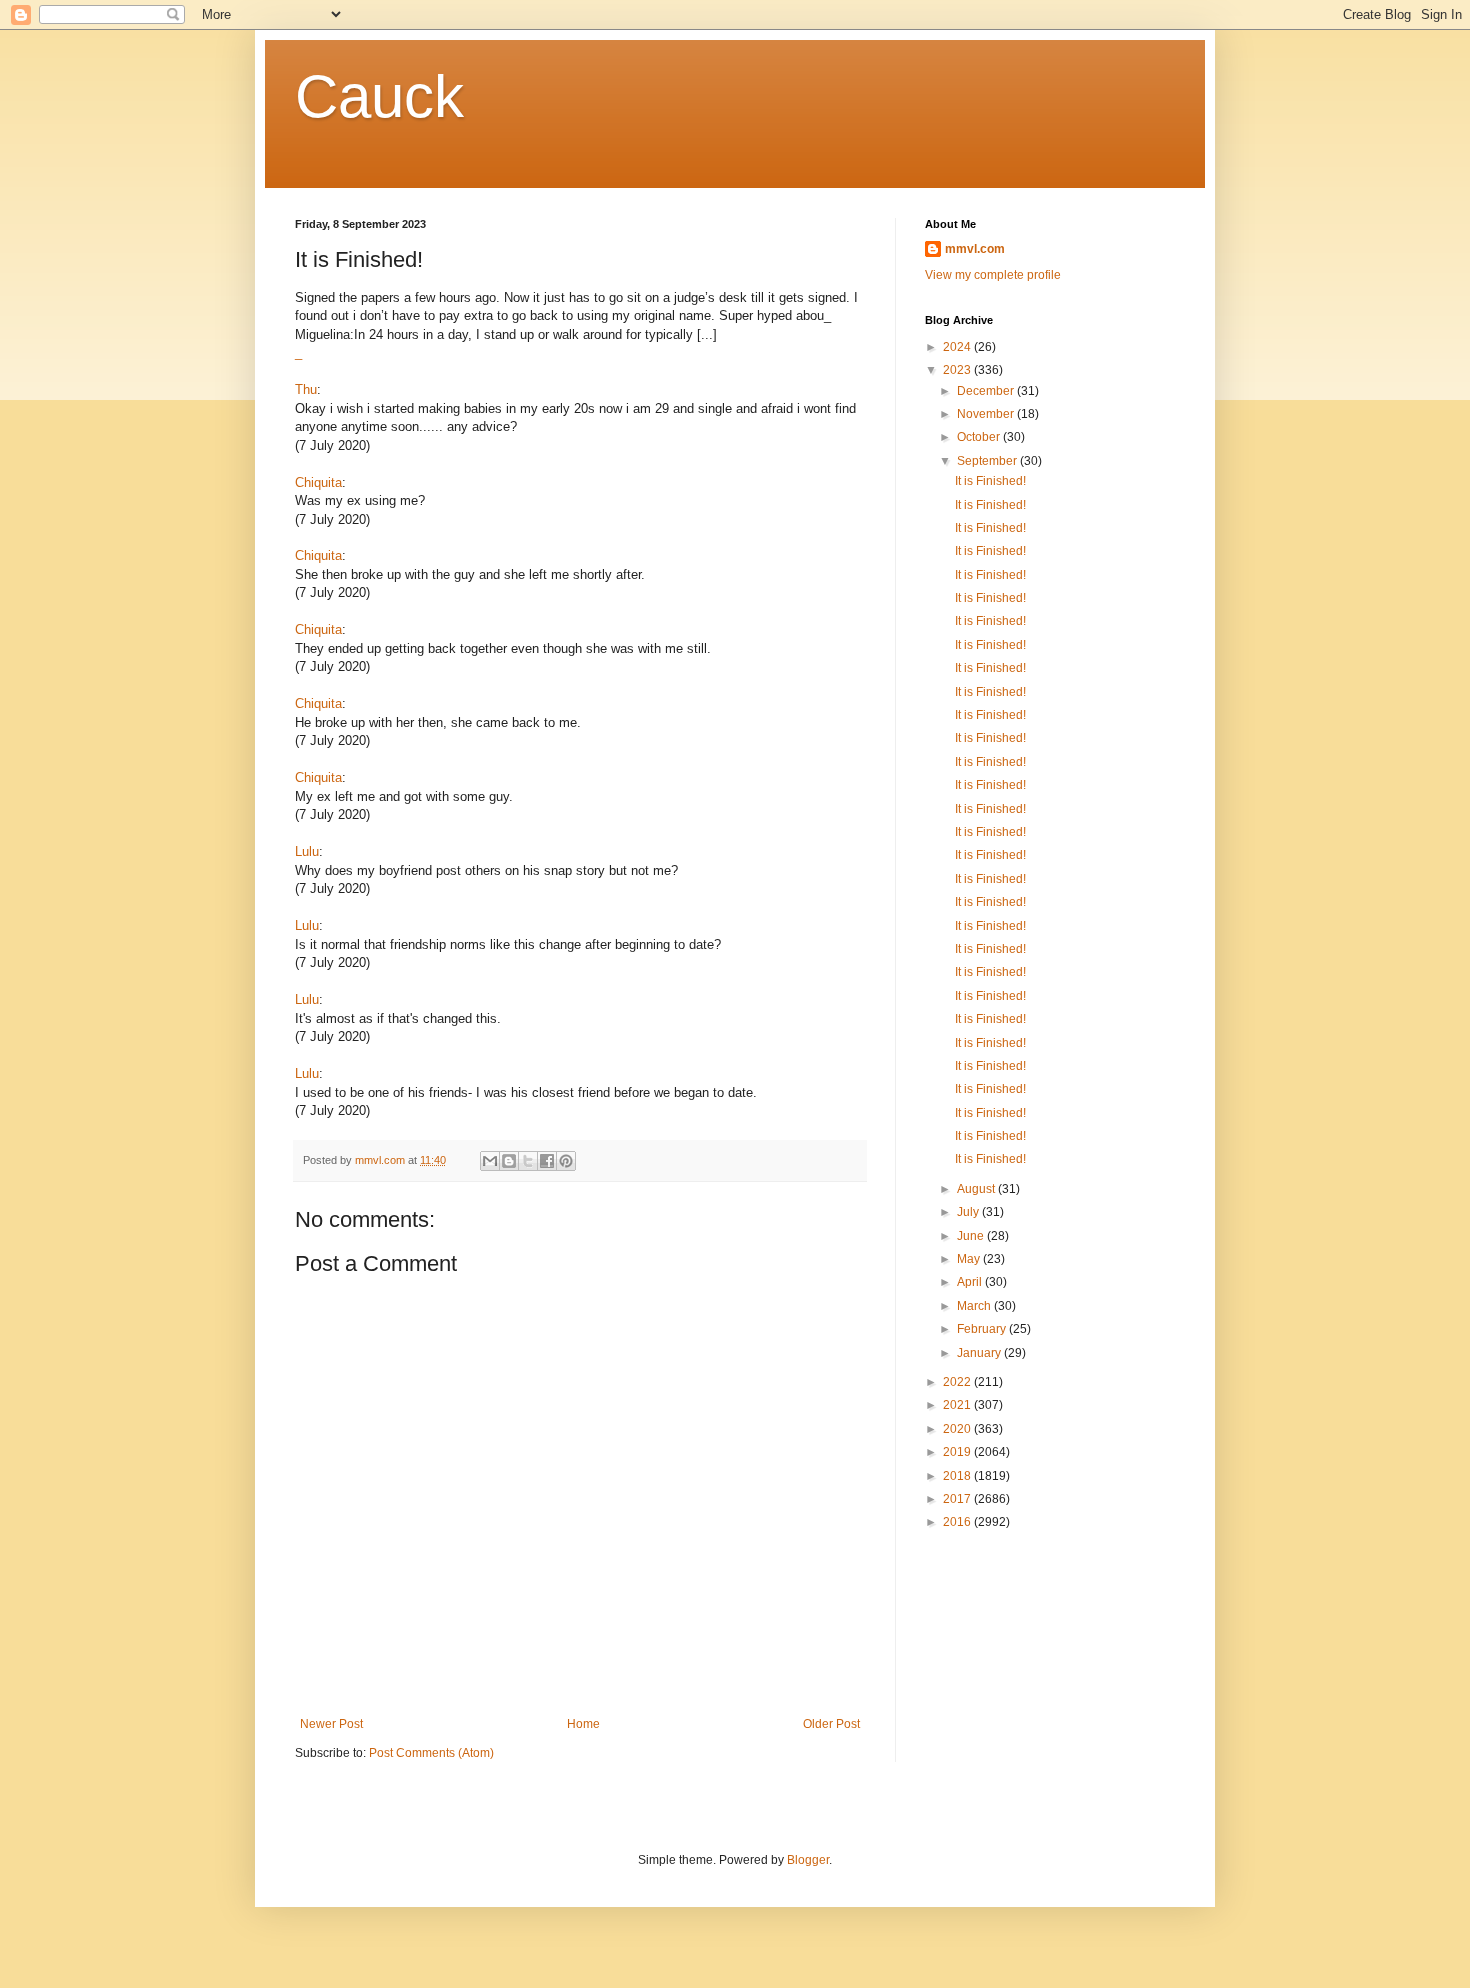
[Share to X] (528, 1161)
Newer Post (331, 1724)
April (971, 1282)
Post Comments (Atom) (431, 1753)
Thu (306, 389)
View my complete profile (993, 275)
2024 (958, 347)
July (969, 1212)
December (987, 391)
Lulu (307, 851)
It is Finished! (990, 481)
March (975, 1306)
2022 (958, 1382)
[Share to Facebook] (547, 1161)
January (980, 1353)
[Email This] (490, 1161)
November (987, 414)
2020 (958, 1429)
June (972, 1236)
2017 (958, 1499)
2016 (958, 1522)
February (983, 1329)
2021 (958, 1405)
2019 (958, 1452)
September (988, 461)
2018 (958, 1476)
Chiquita (318, 482)
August (977, 1189)
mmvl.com (975, 249)
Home (583, 1724)
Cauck (379, 96)
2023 (958, 370)
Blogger (808, 1860)
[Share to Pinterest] (566, 1161)
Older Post (831, 1724)
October (980, 437)
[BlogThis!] (509, 1161)
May (970, 1259)
